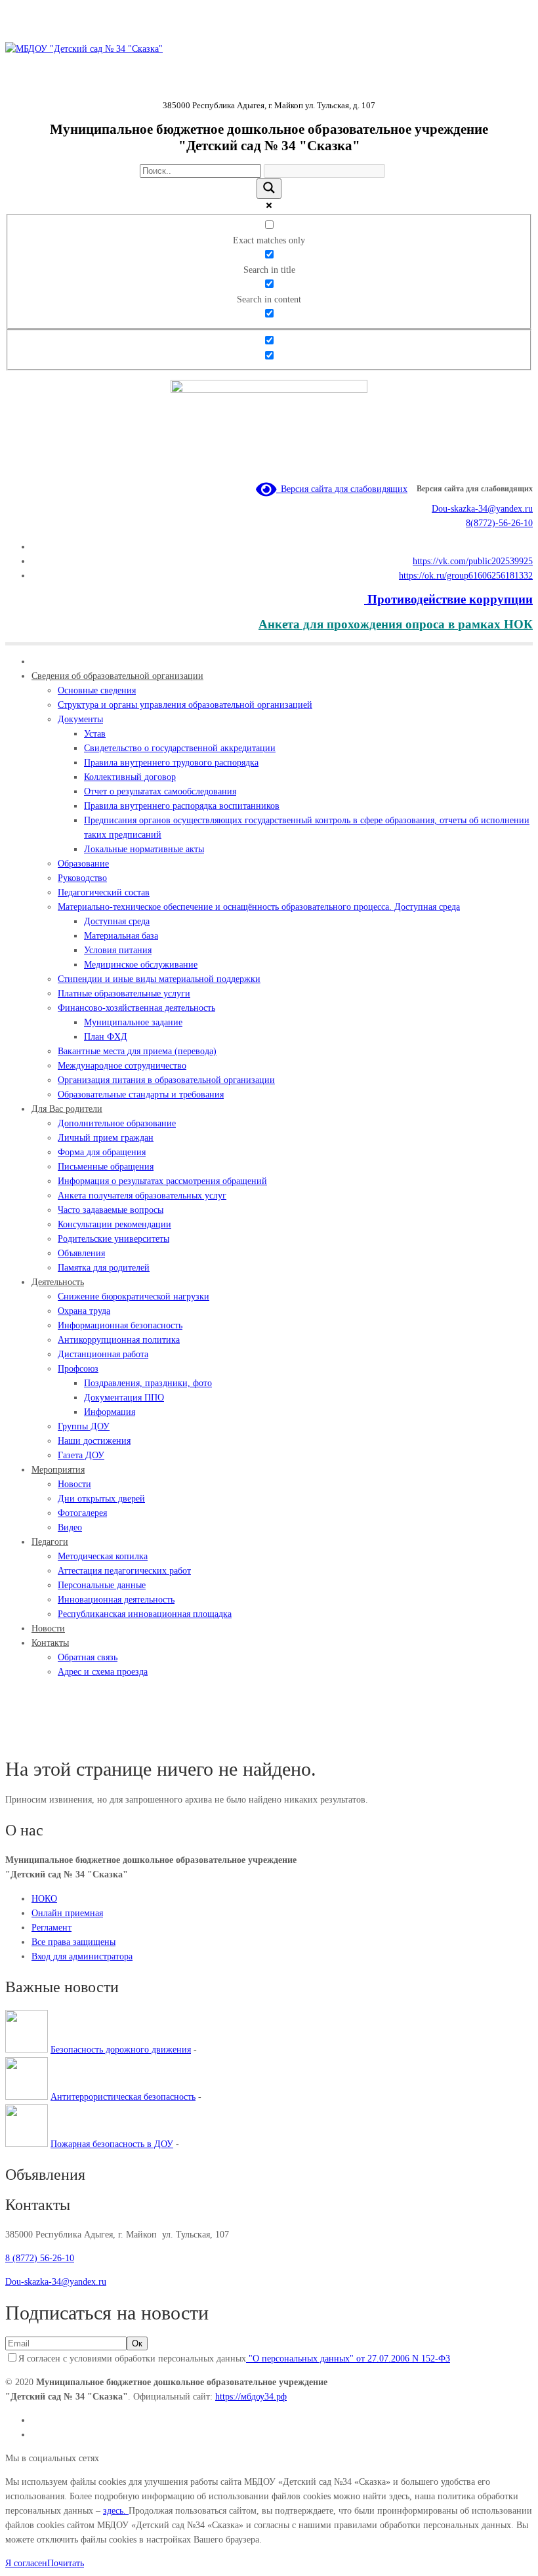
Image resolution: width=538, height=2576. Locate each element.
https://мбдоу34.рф (251, 2397)
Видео (48, 1738)
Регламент (52, 1928)
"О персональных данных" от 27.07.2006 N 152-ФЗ (348, 2359)
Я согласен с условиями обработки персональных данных (234, 2359)
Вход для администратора (82, 1956)
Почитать (66, 2563)
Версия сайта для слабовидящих (342, 489)
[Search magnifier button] (269, 189)
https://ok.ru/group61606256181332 (466, 576)
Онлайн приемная (67, 1913)
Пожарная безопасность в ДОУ (112, 2144)
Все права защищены (73, 1942)
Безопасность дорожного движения (121, 2050)
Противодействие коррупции (448, 599)
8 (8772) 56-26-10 (40, 2258)
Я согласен (26, 2563)
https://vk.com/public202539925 (473, 561)
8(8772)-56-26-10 (499, 523)
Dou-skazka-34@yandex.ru (482, 509)
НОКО (44, 1899)
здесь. (116, 2511)
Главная (21, 1738)
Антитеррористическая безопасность (123, 2097)
